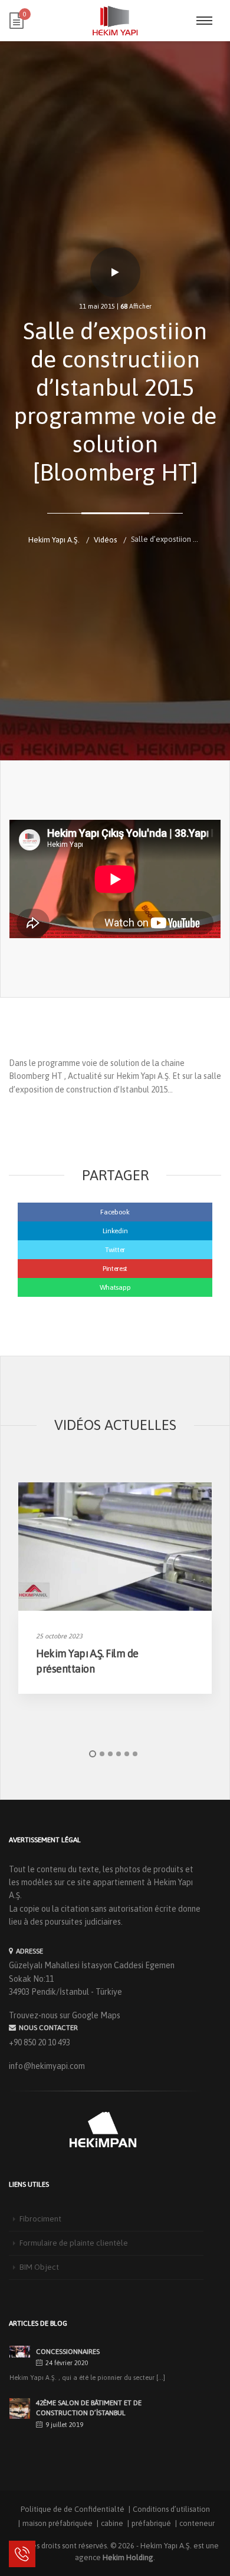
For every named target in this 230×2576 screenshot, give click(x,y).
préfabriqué (151, 2523)
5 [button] (127, 1754)
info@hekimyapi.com (47, 2066)
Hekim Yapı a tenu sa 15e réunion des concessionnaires (99, 2347)
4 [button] (119, 1754)
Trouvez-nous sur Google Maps (65, 2015)
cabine (112, 2523)
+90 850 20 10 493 (40, 2042)
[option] (115, 1588)
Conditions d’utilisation (171, 2509)
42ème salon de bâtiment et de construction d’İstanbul (89, 2408)
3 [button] (110, 1754)
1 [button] (93, 1754)
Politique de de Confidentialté (73, 2509)
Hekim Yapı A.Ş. (166, 2546)
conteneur (197, 2523)
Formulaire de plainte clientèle (74, 2243)
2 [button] (102, 1754)
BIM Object (39, 2267)
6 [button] (135, 1754)
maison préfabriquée (57, 2523)
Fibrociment (40, 2219)
